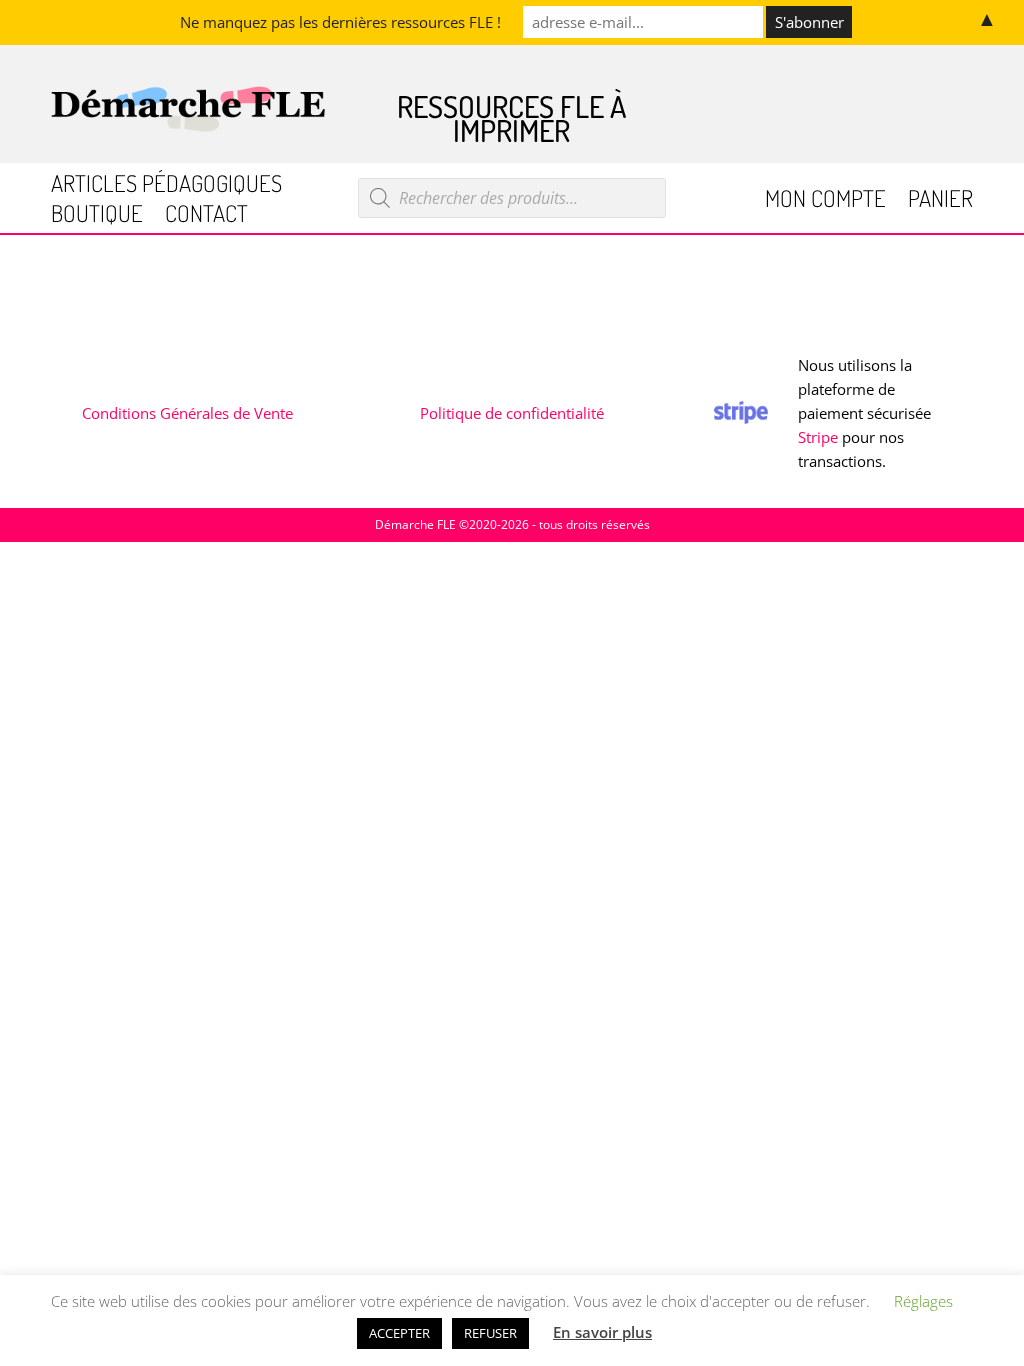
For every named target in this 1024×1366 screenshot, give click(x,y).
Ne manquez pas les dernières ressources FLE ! (340, 22)
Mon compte (825, 201)
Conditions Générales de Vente (187, 413)
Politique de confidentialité (512, 413)
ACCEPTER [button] (399, 1333)
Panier (940, 201)
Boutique (97, 216)
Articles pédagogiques (166, 186)
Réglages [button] (923, 1301)
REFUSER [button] (490, 1333)
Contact (206, 216)
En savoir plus (602, 1332)
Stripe (818, 437)
